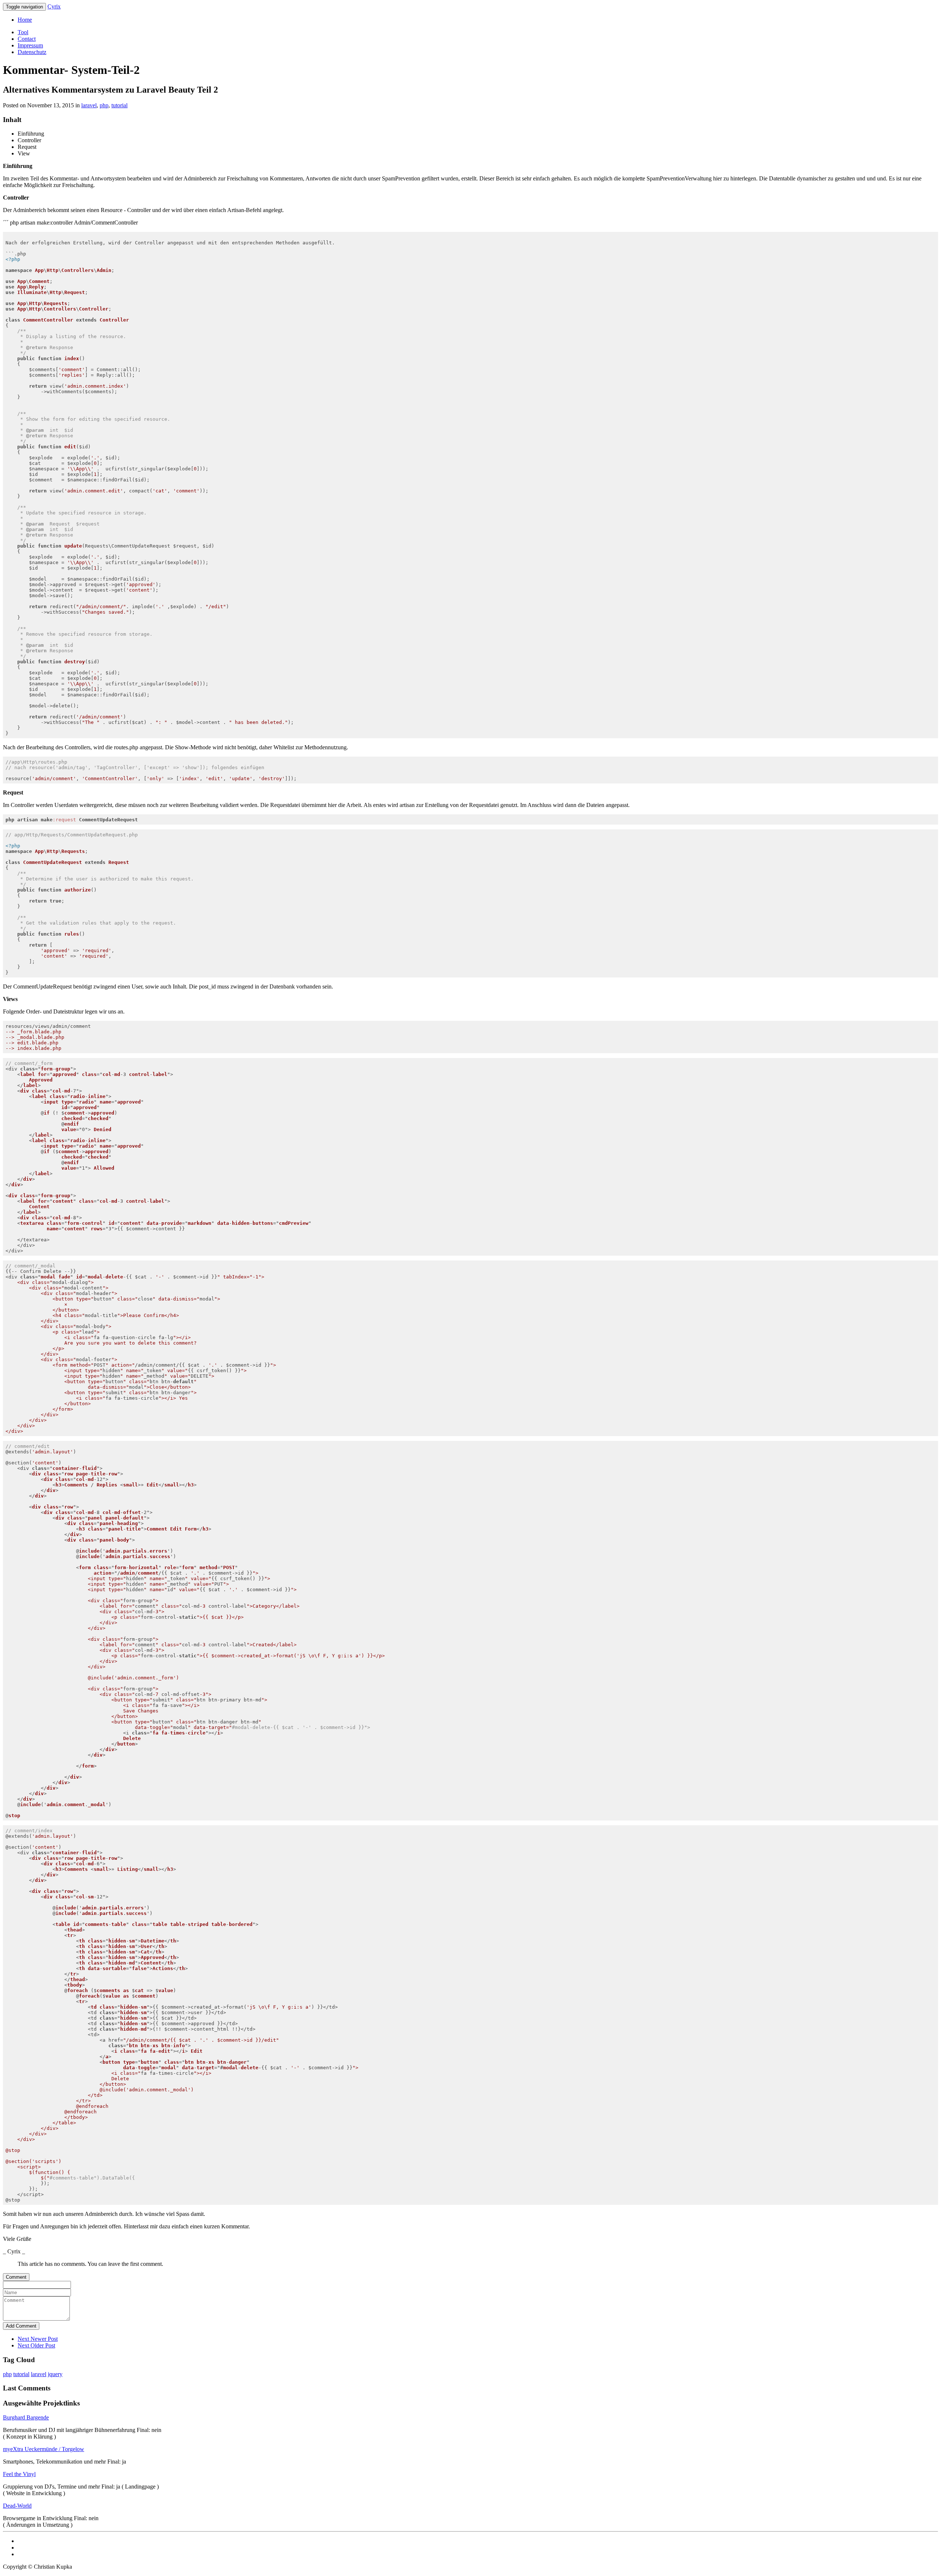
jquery (55, 2374)
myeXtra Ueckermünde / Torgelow (44, 2449)
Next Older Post (36, 2345)
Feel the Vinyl (19, 2474)
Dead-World (17, 2506)
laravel (89, 105)
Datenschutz (32, 52)
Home (25, 20)
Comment (16, 2277)
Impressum (30, 45)
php (104, 105)
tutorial (119, 105)
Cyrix (54, 6)
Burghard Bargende (26, 2417)
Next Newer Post (38, 2339)
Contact (27, 39)
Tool (23, 32)
